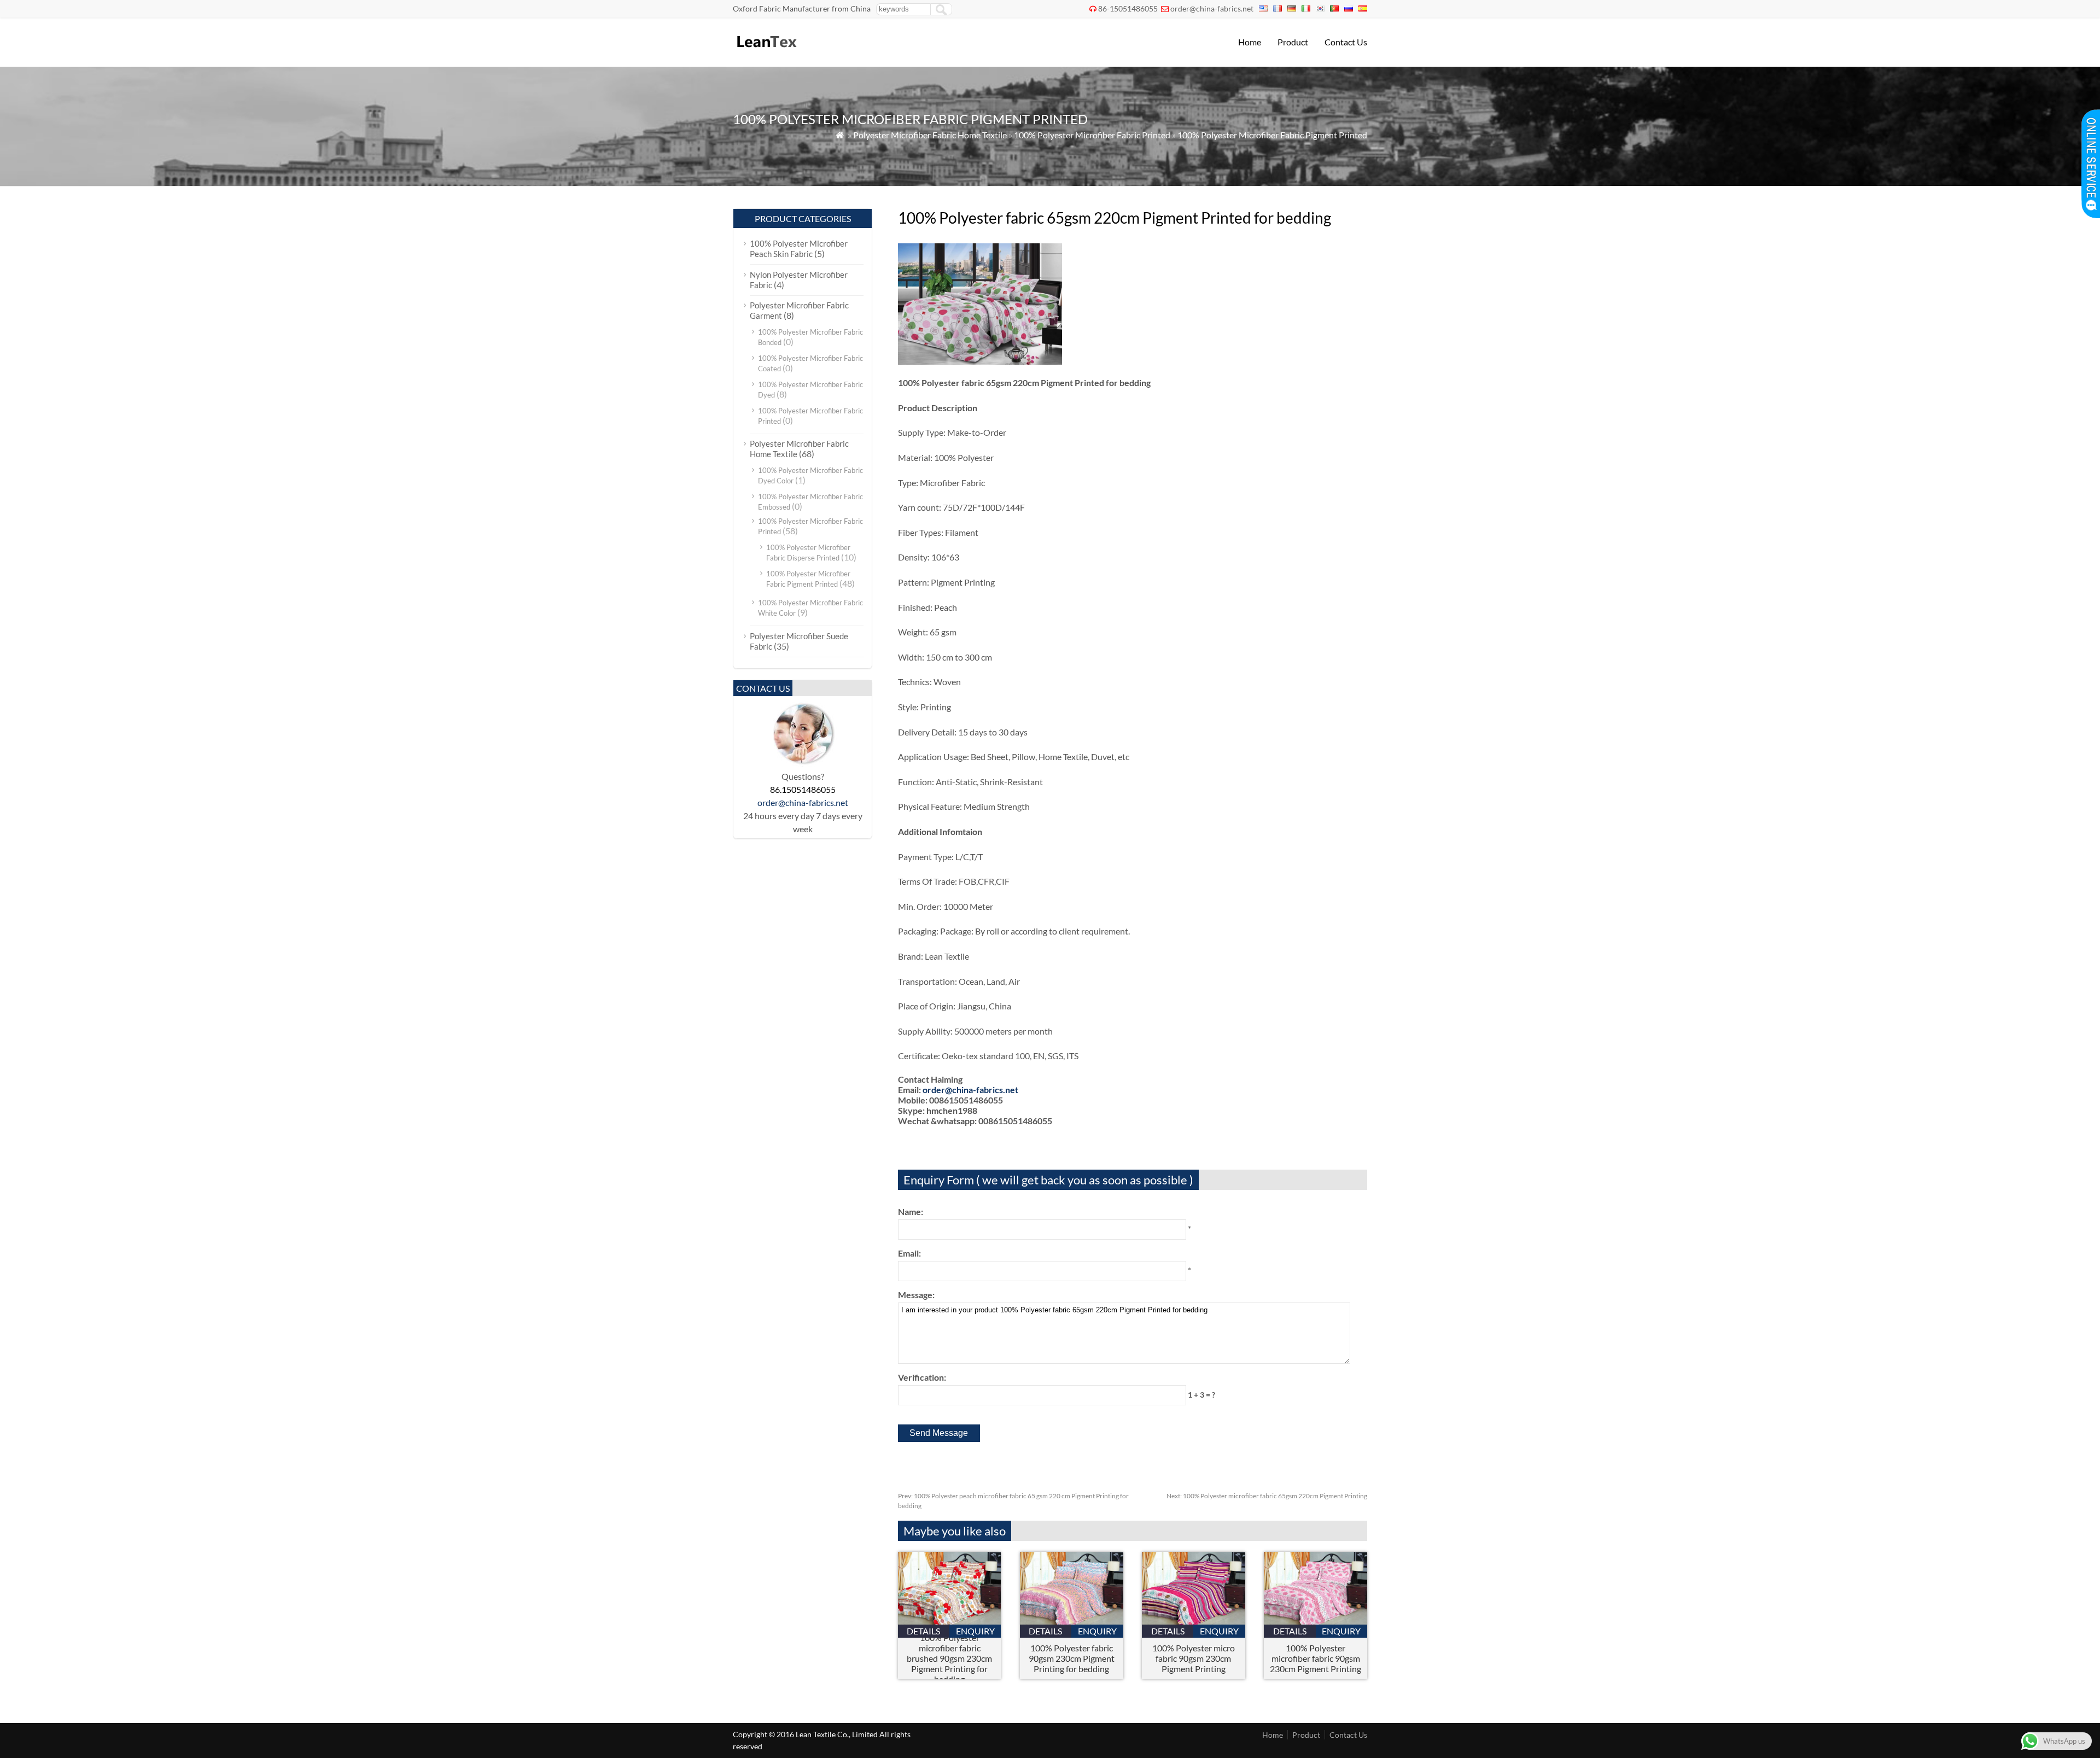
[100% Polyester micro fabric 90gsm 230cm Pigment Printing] (1194, 1621)
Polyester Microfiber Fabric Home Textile (930, 135)
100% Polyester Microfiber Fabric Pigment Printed (1272, 135)
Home (1250, 42)
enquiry (975, 1631)
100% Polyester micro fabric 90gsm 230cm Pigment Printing (1194, 1658)
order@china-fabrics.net (1212, 8)
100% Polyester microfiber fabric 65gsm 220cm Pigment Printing (1267, 1496)
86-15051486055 (1128, 8)
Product (1293, 42)
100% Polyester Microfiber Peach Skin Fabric (799, 249)
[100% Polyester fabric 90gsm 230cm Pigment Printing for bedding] (1072, 1621)
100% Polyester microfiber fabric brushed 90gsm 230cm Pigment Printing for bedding (949, 1658)
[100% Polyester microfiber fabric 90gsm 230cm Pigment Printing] (1316, 1621)
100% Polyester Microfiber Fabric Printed (1092, 135)
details (923, 1631)
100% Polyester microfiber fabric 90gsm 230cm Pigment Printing (1316, 1658)
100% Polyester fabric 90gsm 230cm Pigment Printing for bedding (1072, 1658)
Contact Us (1346, 42)
